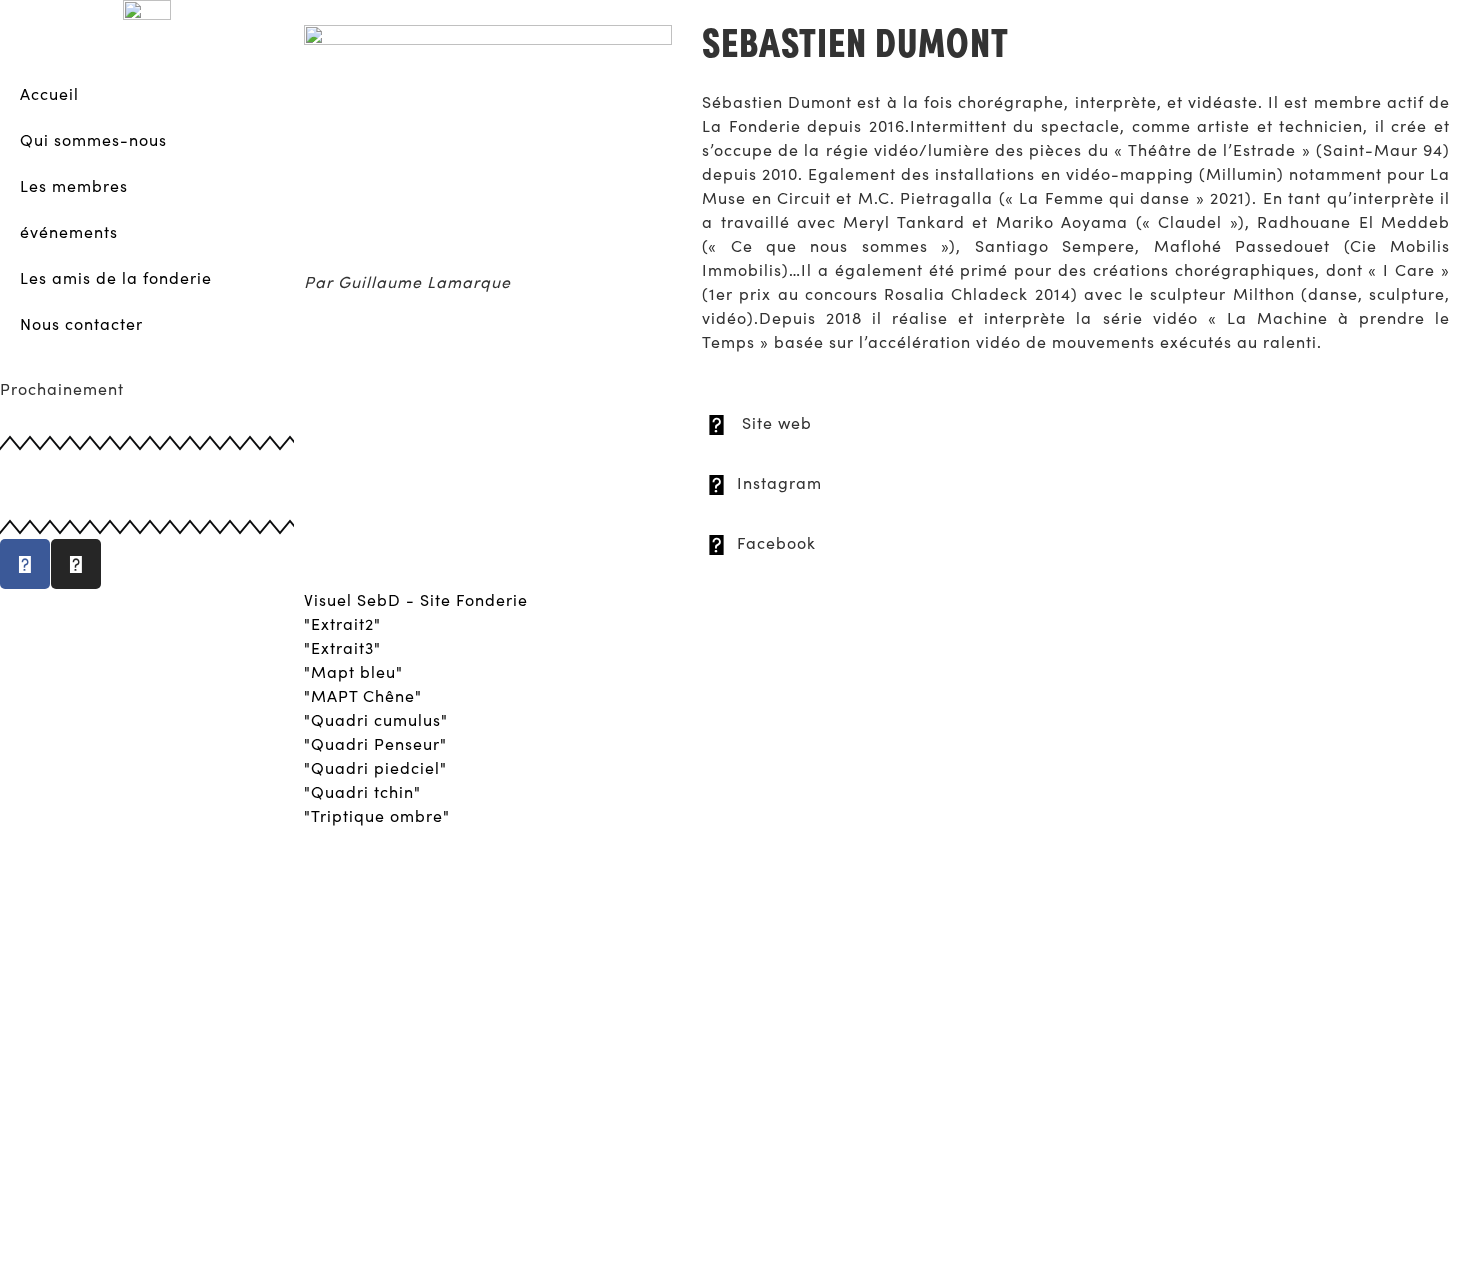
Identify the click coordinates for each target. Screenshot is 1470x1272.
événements (69, 231)
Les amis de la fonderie (116, 277)
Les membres (74, 185)
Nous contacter (81, 323)
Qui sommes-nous (93, 139)
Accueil (49, 93)
